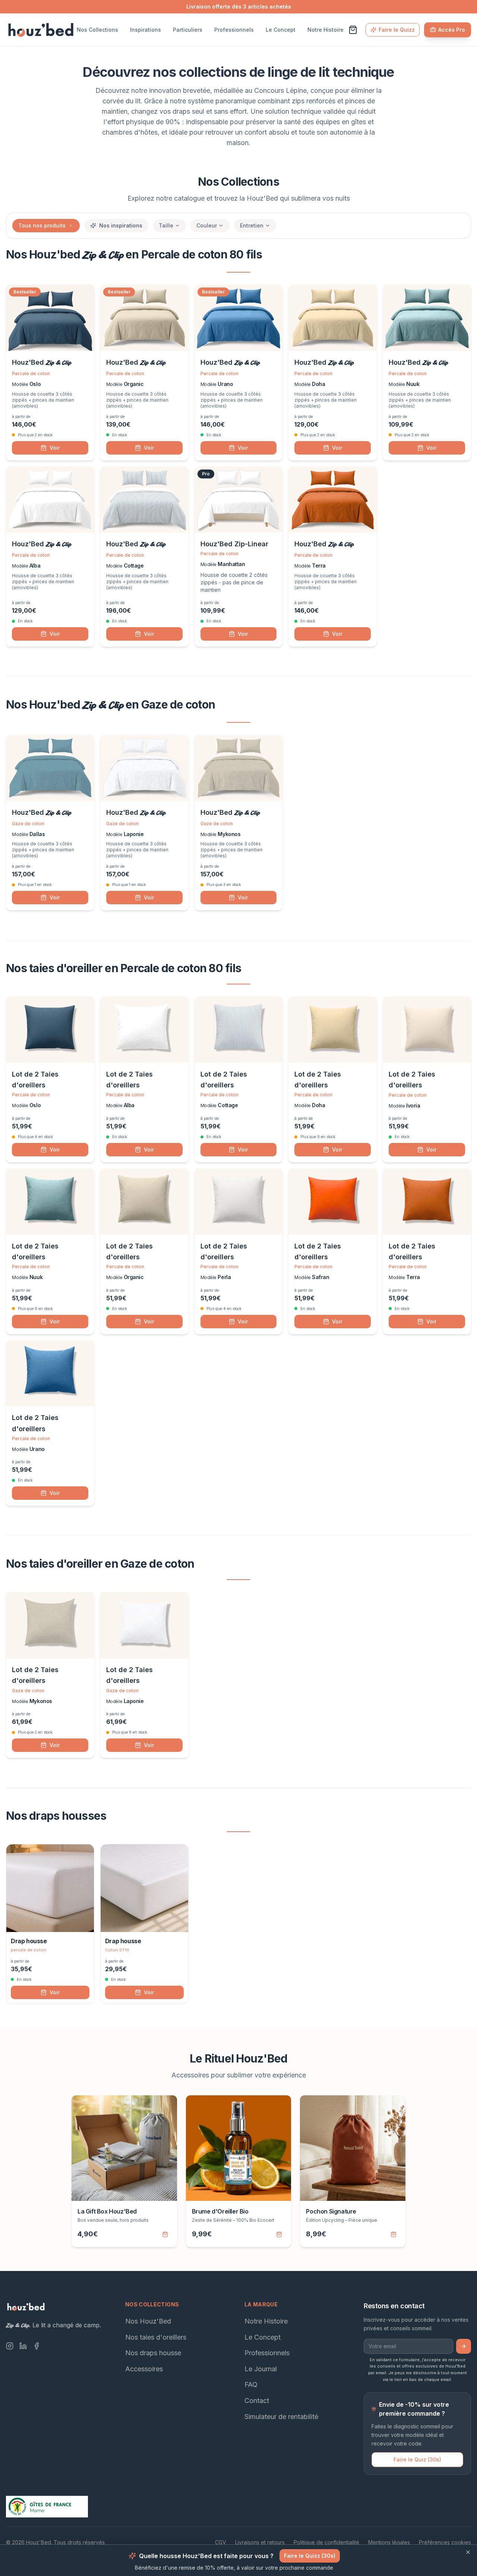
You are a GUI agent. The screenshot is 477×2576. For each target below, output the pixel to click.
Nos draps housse (153, 2353)
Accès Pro (452, 30)
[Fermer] (468, 2552)
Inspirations (146, 30)
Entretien (252, 225)
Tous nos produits (42, 225)
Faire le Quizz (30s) (310, 2556)
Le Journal (261, 2369)
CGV (221, 2542)
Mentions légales (389, 2542)
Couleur (207, 225)
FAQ (251, 2385)
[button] (71, 226)
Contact (257, 2401)
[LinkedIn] (23, 2346)
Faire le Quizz (397, 30)
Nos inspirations (121, 225)
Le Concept (281, 30)
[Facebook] (37, 2346)
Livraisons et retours (260, 2542)
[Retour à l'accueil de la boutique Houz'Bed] (41, 30)
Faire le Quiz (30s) (417, 2459)
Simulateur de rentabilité (281, 2416)
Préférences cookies (445, 2542)
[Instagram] (10, 2346)
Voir (55, 448)
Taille (166, 225)
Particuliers (188, 30)
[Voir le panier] (353, 30)
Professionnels (234, 30)
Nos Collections (97, 30)
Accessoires (144, 2369)
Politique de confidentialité (326, 2542)
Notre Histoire (326, 30)
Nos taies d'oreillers (156, 2337)
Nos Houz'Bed (148, 2321)
